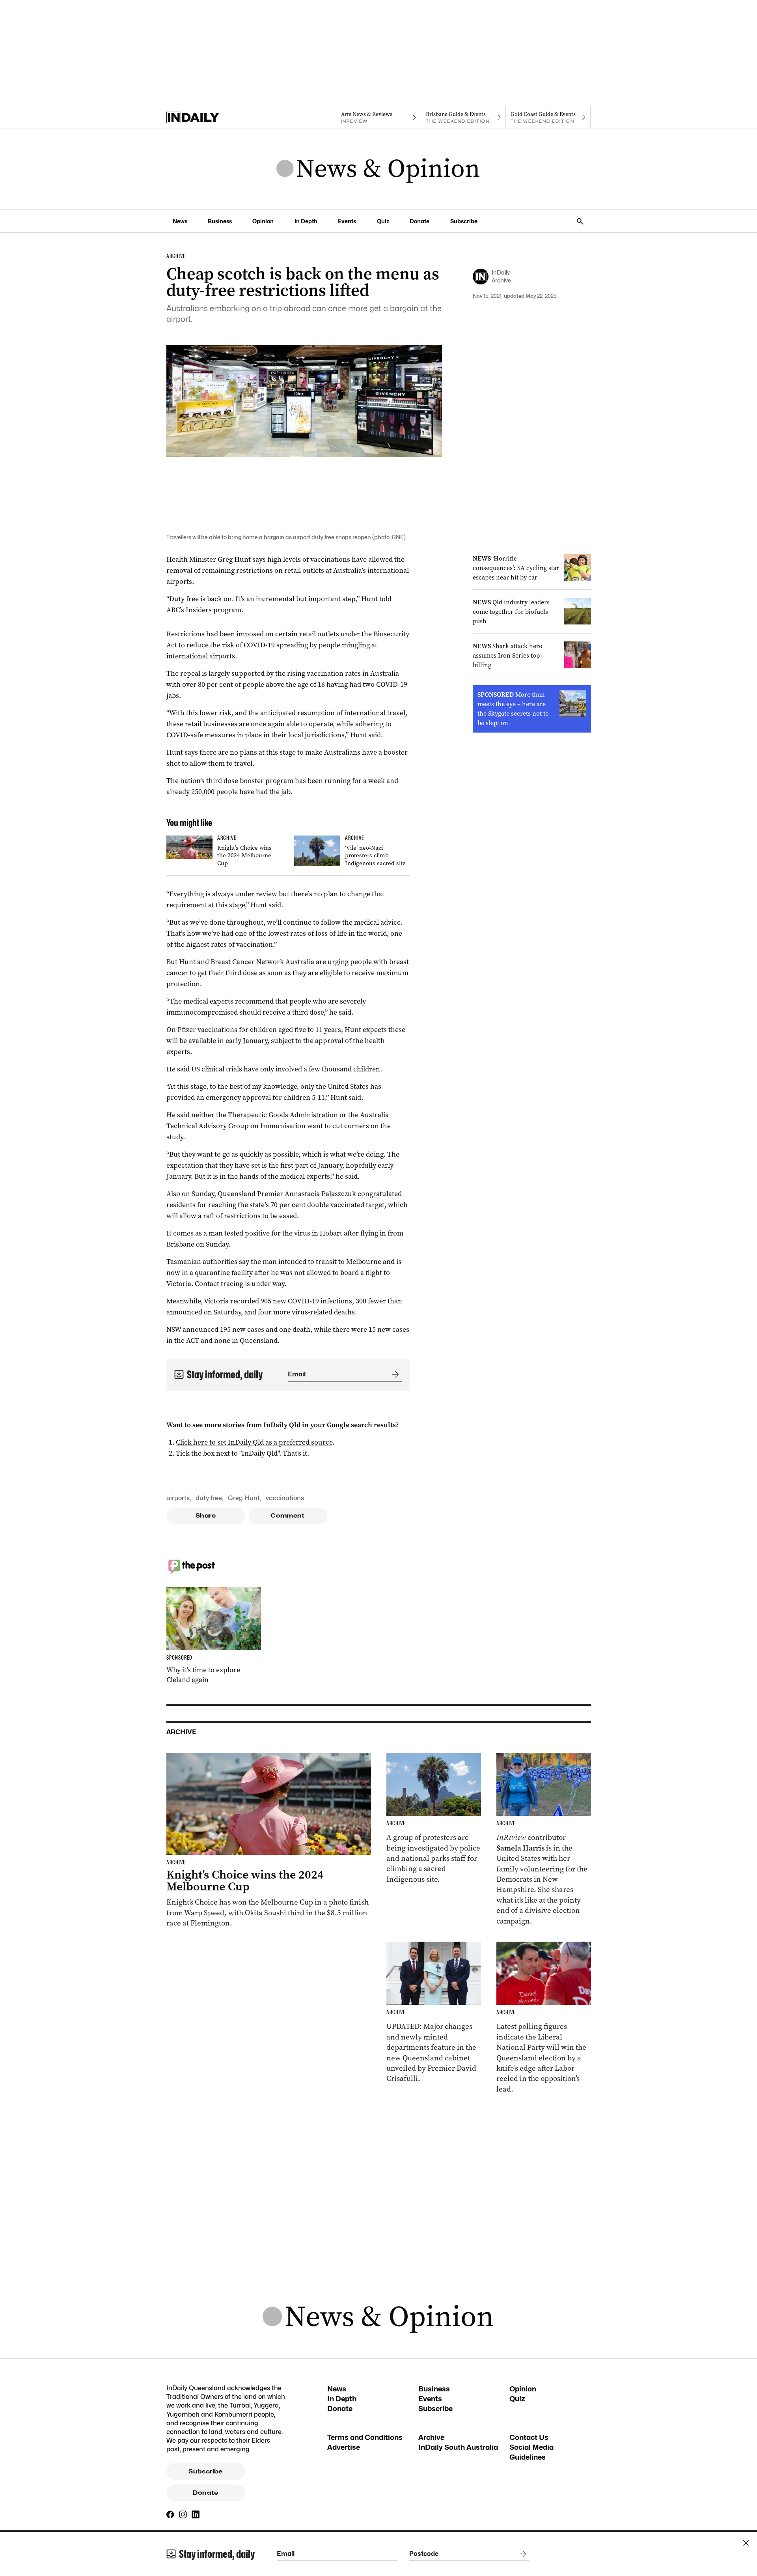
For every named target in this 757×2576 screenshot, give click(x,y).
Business (220, 221)
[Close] (746, 2543)
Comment (288, 1516)
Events (347, 221)
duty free (209, 1498)
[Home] (209, 118)
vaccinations (285, 1498)
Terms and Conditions (365, 2437)
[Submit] (394, 1374)
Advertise (344, 2447)
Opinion (263, 221)
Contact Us (529, 2437)
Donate (420, 221)
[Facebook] (170, 2514)
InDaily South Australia (458, 2447)
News (180, 221)
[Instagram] (183, 2514)
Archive (431, 2437)
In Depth (306, 221)
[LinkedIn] (196, 2514)
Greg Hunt (244, 1498)
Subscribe (464, 221)
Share (206, 1516)
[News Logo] (378, 169)
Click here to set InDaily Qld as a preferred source (254, 1442)
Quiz (383, 221)
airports (178, 1498)
